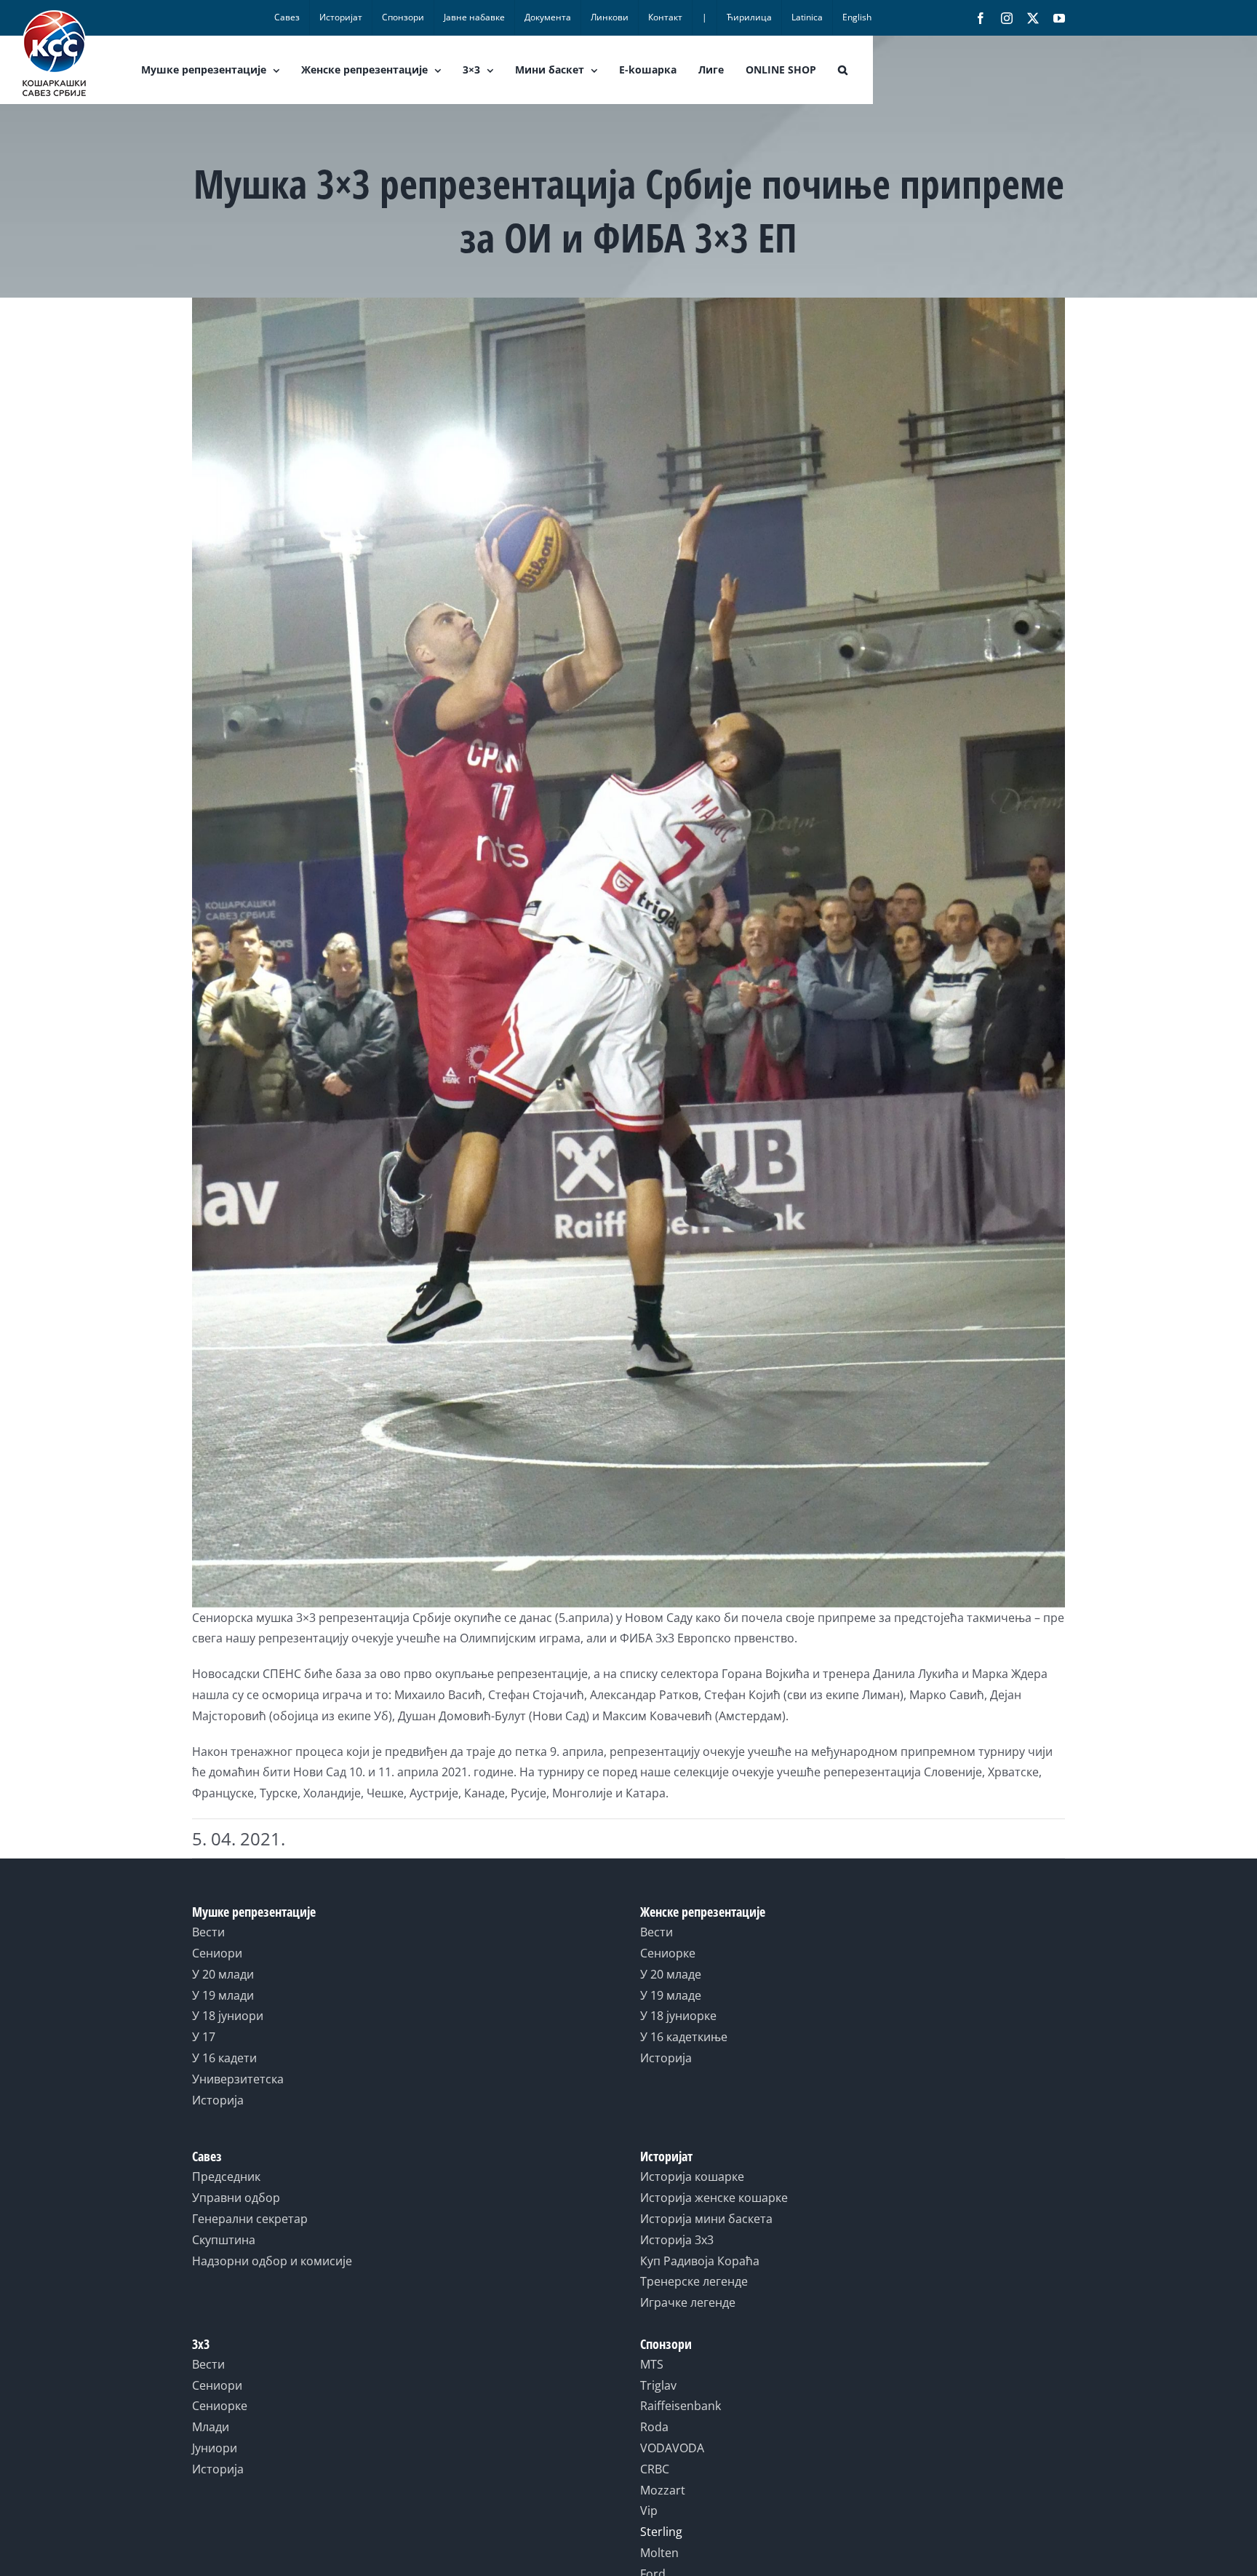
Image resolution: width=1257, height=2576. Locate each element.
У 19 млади (223, 1995)
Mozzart (663, 2490)
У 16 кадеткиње (684, 2037)
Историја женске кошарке (714, 2198)
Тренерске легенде (694, 2281)
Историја (218, 2100)
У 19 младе (671, 1995)
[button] (843, 70)
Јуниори (215, 2448)
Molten (659, 2553)
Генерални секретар (250, 2219)
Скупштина (224, 2240)
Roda (654, 2427)
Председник (226, 2177)
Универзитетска (238, 2079)
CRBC (655, 2469)
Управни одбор (236, 2198)
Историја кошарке (692, 2177)
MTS (652, 2364)
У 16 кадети (224, 2058)
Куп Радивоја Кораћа (700, 2261)
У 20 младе (671, 1974)
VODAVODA (672, 2448)
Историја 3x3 (677, 2240)
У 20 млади (223, 1974)
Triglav (658, 2385)
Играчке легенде (688, 2302)
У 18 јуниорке (678, 2016)
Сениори (217, 1953)
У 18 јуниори (228, 2016)
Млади (211, 2427)
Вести (208, 1932)
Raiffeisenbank (681, 2406)
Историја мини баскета (706, 2219)
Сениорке (668, 1953)
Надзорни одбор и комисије (272, 2261)
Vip (649, 2511)
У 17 (204, 2037)
